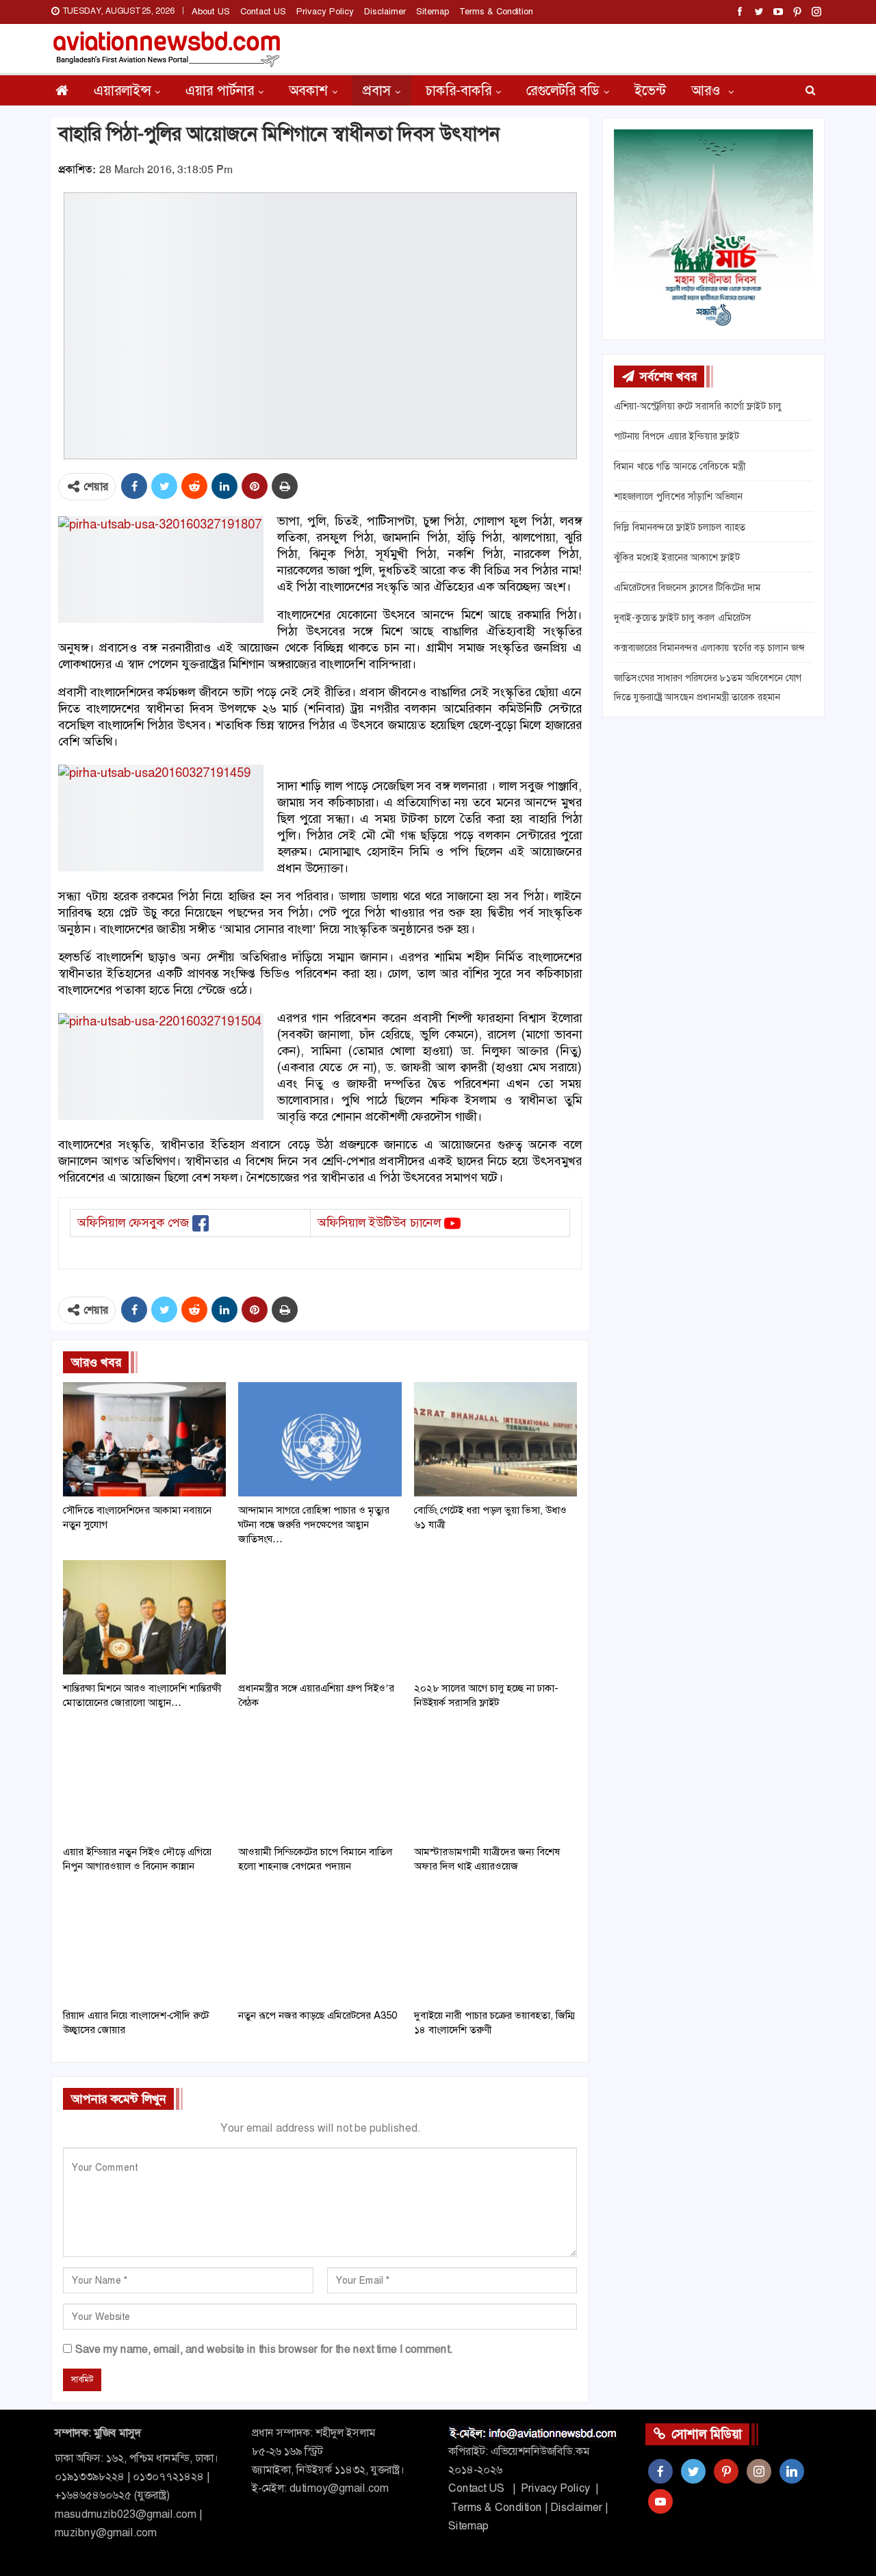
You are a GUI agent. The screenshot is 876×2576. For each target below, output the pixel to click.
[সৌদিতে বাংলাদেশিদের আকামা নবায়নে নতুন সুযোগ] (144, 1439)
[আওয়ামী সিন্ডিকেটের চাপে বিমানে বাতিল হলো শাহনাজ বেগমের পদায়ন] (320, 1781)
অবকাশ (308, 90)
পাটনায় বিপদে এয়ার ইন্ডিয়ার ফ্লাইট (677, 436)
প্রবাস (377, 90)
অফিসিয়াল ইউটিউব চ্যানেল (379, 1223)
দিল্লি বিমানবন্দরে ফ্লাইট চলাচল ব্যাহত (680, 527)
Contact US (263, 11)
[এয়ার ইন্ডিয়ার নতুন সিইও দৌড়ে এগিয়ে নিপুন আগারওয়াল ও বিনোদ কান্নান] (144, 1781)
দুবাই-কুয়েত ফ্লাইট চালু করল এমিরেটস (683, 617)
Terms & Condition (496, 11)
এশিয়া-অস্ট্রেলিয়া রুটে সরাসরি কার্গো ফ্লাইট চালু (698, 406)
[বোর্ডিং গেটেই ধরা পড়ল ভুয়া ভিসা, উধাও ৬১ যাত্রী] (495, 1439)
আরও (708, 90)
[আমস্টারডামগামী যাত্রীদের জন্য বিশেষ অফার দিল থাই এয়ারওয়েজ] (495, 1781)
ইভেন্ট (650, 90)
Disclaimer (385, 11)
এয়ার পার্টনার (220, 90)
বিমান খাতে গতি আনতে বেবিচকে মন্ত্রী (680, 466)
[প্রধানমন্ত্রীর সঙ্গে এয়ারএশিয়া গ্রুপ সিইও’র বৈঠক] (320, 1617)
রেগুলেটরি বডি (563, 90)
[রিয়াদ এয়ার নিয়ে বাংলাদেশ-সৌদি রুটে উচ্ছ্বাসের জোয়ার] (144, 1944)
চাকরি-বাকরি (459, 90)
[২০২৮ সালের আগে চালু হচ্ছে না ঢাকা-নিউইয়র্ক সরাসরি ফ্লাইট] (495, 1617)
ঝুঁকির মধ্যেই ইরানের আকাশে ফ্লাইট (677, 557)
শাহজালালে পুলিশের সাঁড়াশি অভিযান (678, 496)
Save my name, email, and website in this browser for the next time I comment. (264, 2349)
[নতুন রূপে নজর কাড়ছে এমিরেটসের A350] (320, 1944)
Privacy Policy (325, 11)
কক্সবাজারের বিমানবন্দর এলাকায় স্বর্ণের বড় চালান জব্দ (709, 648)
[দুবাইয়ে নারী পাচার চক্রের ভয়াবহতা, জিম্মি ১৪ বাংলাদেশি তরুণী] (495, 1944)
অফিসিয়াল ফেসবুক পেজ (133, 1223)
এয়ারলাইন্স (122, 90)
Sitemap (433, 11)
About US (211, 11)
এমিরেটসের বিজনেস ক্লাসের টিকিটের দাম (687, 587)
